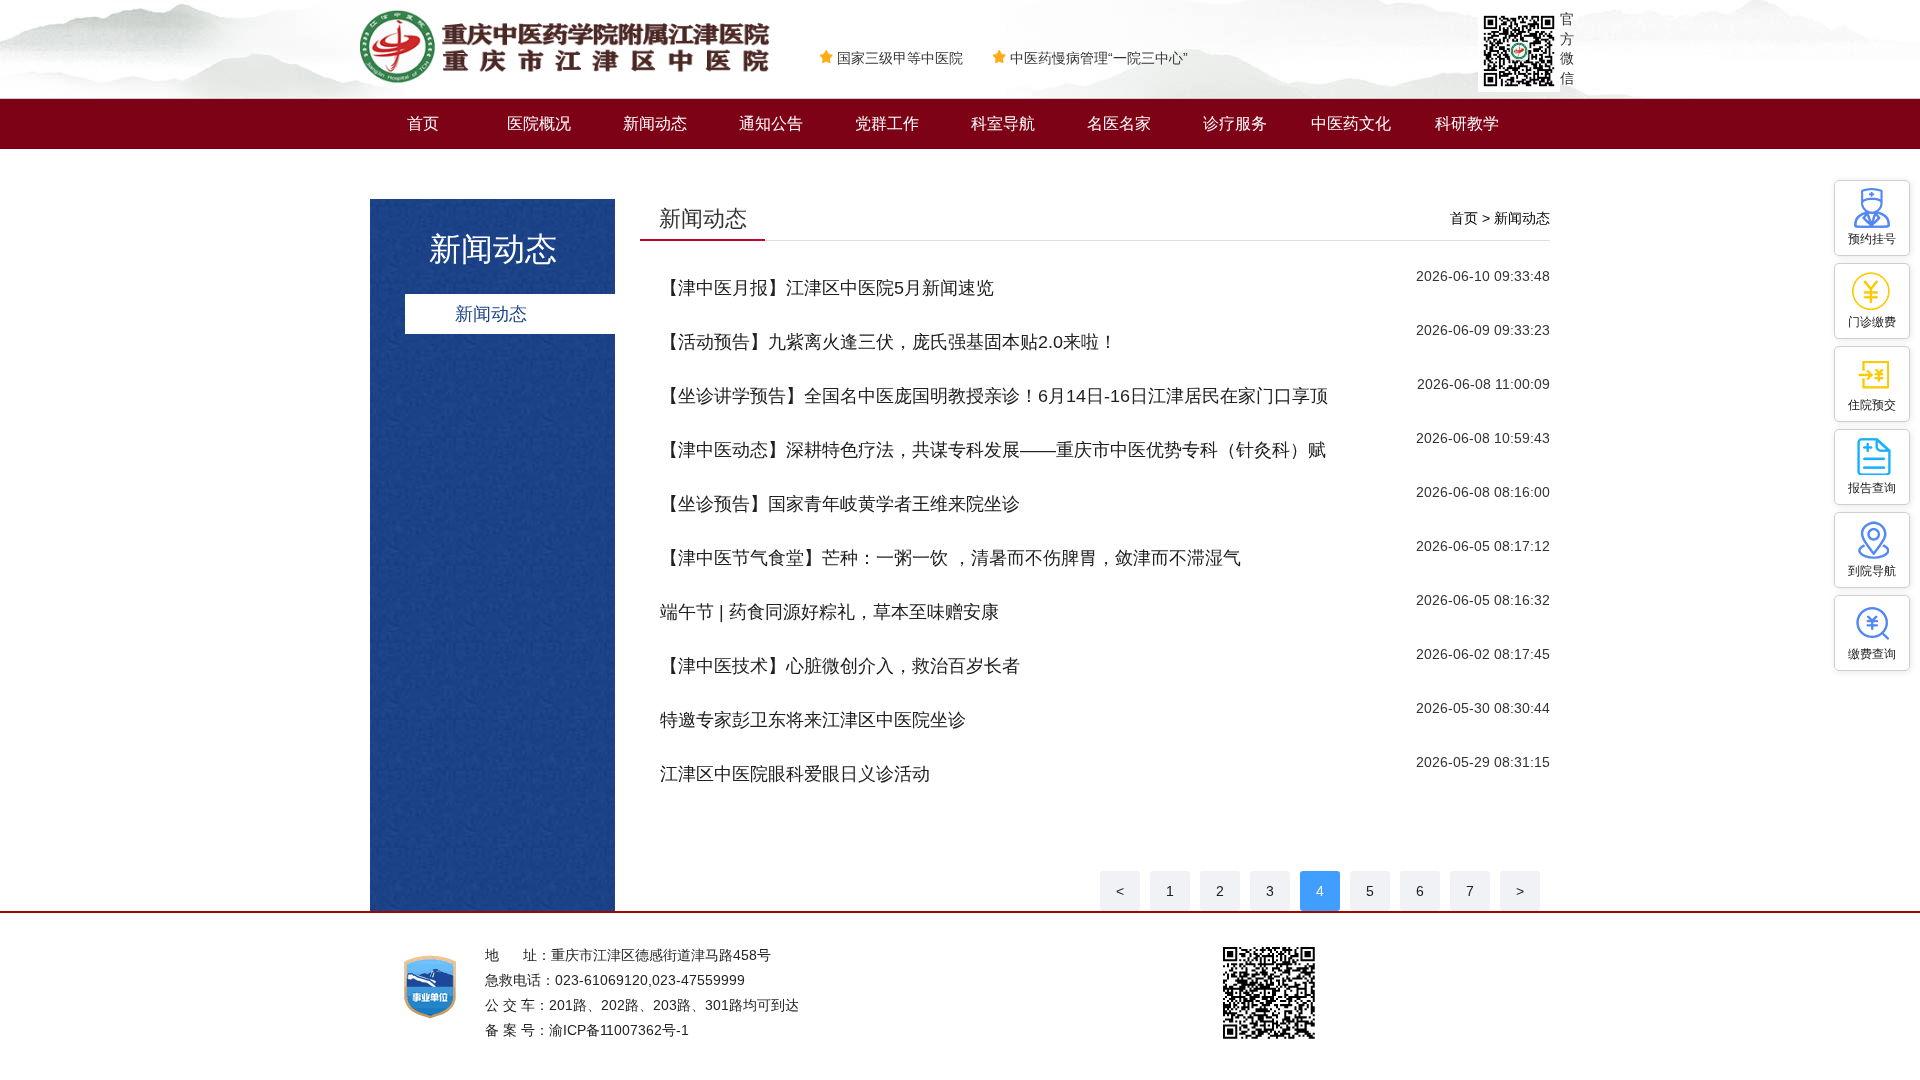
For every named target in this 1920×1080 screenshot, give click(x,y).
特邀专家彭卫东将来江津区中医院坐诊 (813, 720)
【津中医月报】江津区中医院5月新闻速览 (827, 288)
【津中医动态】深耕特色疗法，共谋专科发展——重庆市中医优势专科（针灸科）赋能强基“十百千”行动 (993, 458)
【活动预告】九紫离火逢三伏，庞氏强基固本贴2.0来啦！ (888, 342)
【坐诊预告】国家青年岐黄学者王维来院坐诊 (840, 504)
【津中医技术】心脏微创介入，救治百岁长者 (840, 666)
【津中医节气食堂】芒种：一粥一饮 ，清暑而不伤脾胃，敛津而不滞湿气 (950, 558)
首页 (423, 123)
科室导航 (1003, 123)
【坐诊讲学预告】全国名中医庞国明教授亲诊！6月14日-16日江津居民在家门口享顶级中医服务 (994, 404)
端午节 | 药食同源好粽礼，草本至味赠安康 (829, 612)
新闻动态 (655, 123)
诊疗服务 (1235, 123)
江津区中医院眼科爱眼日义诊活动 (795, 774)
